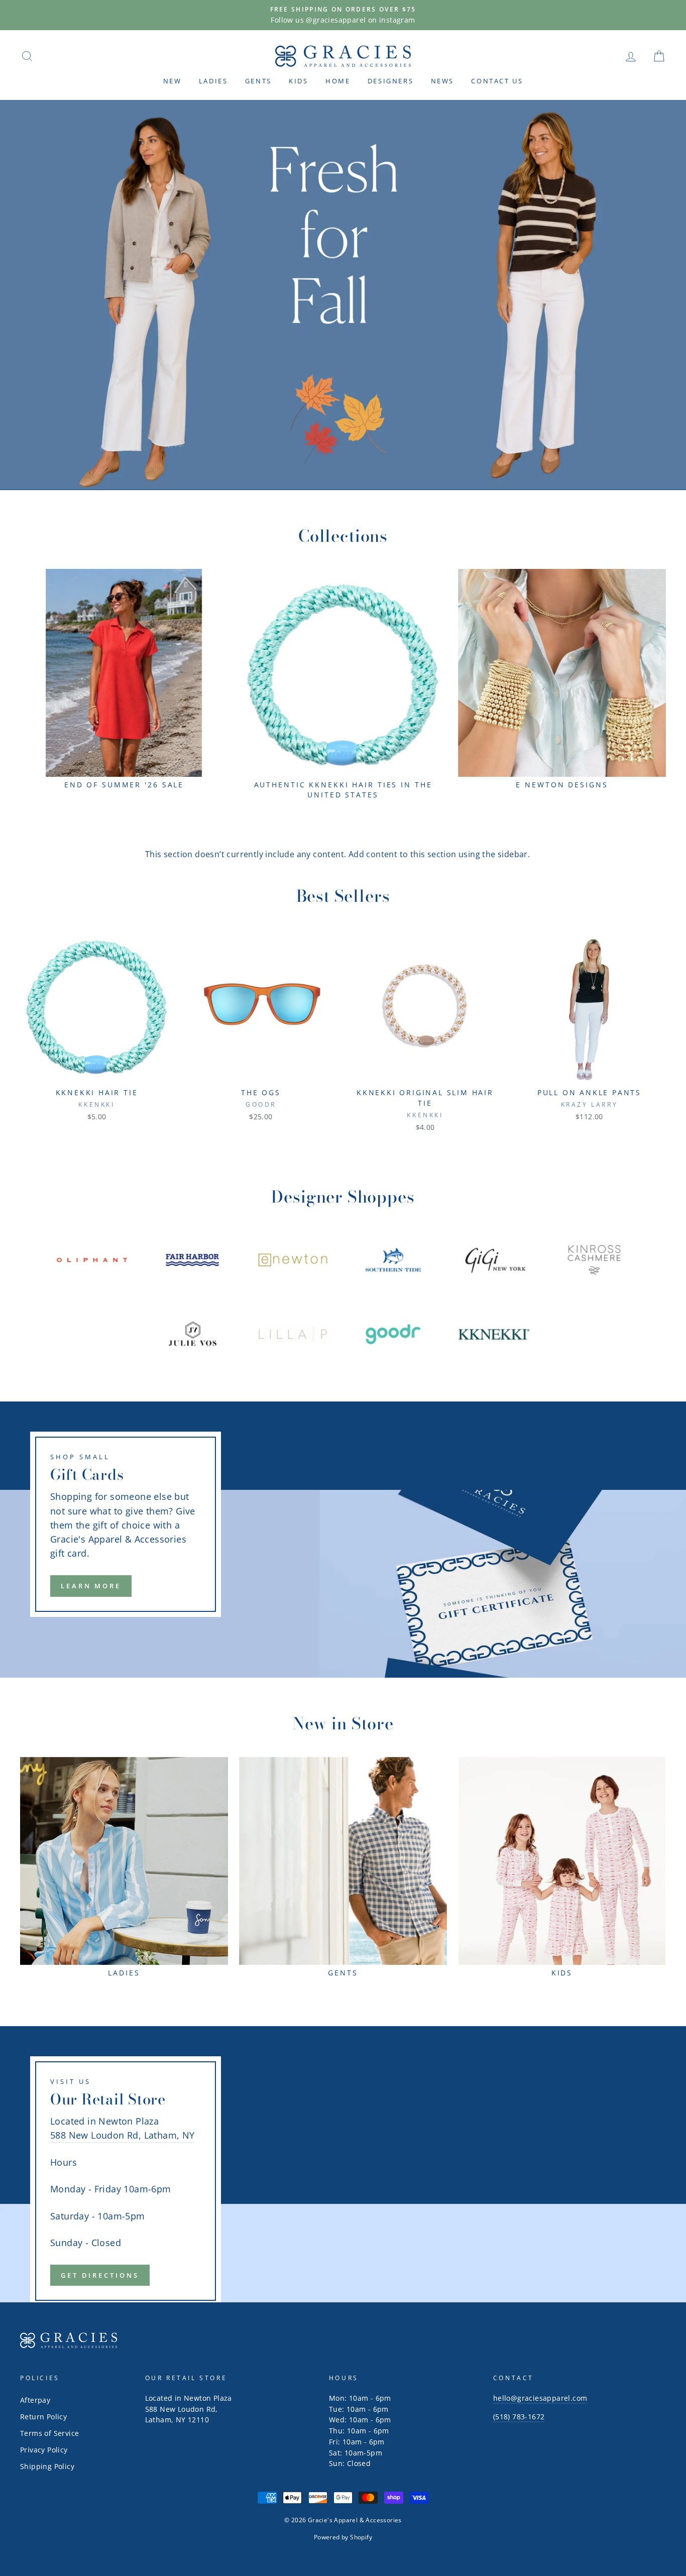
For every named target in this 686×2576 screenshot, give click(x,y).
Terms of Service (49, 2433)
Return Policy (43, 2417)
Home (338, 81)
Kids (298, 81)
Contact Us (497, 81)
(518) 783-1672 (519, 2417)
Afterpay (35, 2400)
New (173, 81)
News (442, 81)
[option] (343, 15)
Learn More (91, 1586)
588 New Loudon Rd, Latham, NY (123, 2135)
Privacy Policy (44, 2450)
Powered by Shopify (343, 2537)
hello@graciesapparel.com (540, 2398)
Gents (258, 81)
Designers (390, 81)
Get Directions (100, 2275)
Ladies (213, 81)
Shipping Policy (47, 2466)
